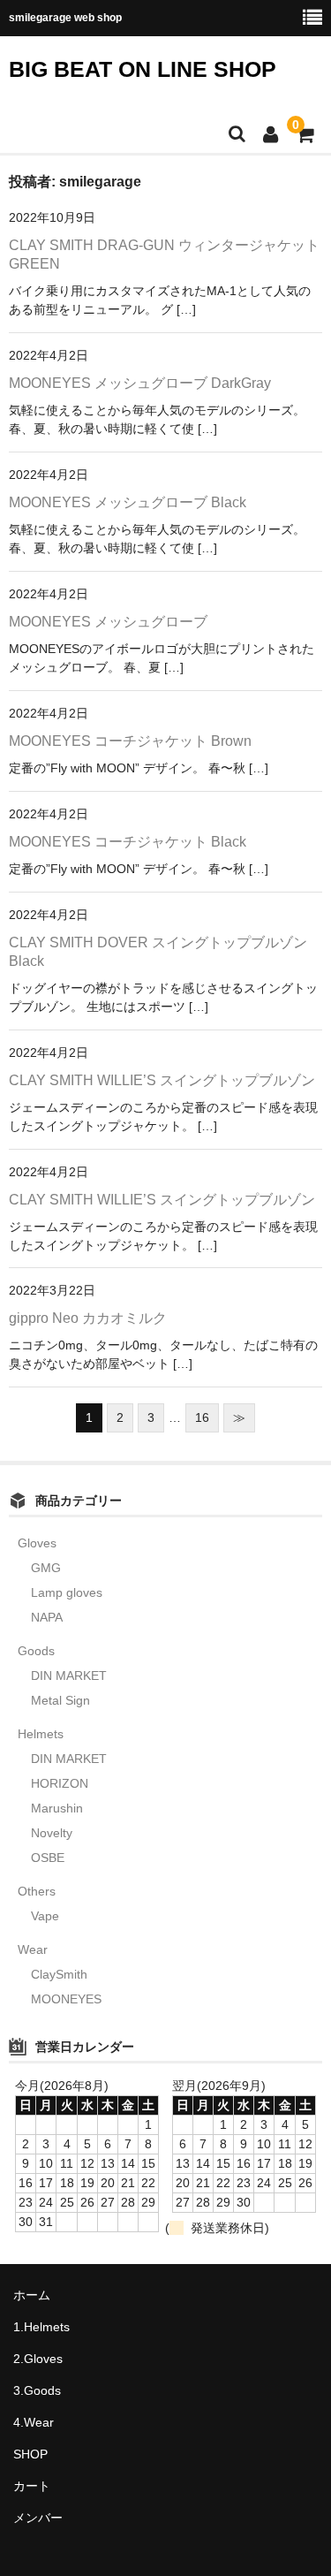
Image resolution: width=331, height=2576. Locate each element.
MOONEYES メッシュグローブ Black (128, 502)
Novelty (52, 1833)
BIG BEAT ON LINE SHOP (143, 69)
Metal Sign (60, 1700)
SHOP (30, 2454)
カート (32, 2486)
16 (202, 1417)
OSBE (48, 1858)
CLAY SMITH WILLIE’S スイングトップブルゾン (162, 1080)
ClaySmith (59, 1974)
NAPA (47, 1617)
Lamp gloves (67, 1592)
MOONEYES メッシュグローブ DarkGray (140, 383)
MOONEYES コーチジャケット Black (128, 842)
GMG (46, 1568)
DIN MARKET (69, 1676)
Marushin (57, 1808)
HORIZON (60, 1783)
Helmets (41, 1734)
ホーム (32, 2295)
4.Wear (34, 2422)
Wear (33, 1949)
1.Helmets (41, 2327)
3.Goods (37, 2390)
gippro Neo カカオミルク (88, 1318)
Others (37, 1891)
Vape (45, 1916)
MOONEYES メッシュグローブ (108, 622)
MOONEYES (66, 1999)
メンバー (38, 2518)
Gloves (37, 1543)
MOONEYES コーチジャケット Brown (130, 741)
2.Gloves (38, 2359)
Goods (36, 1651)
